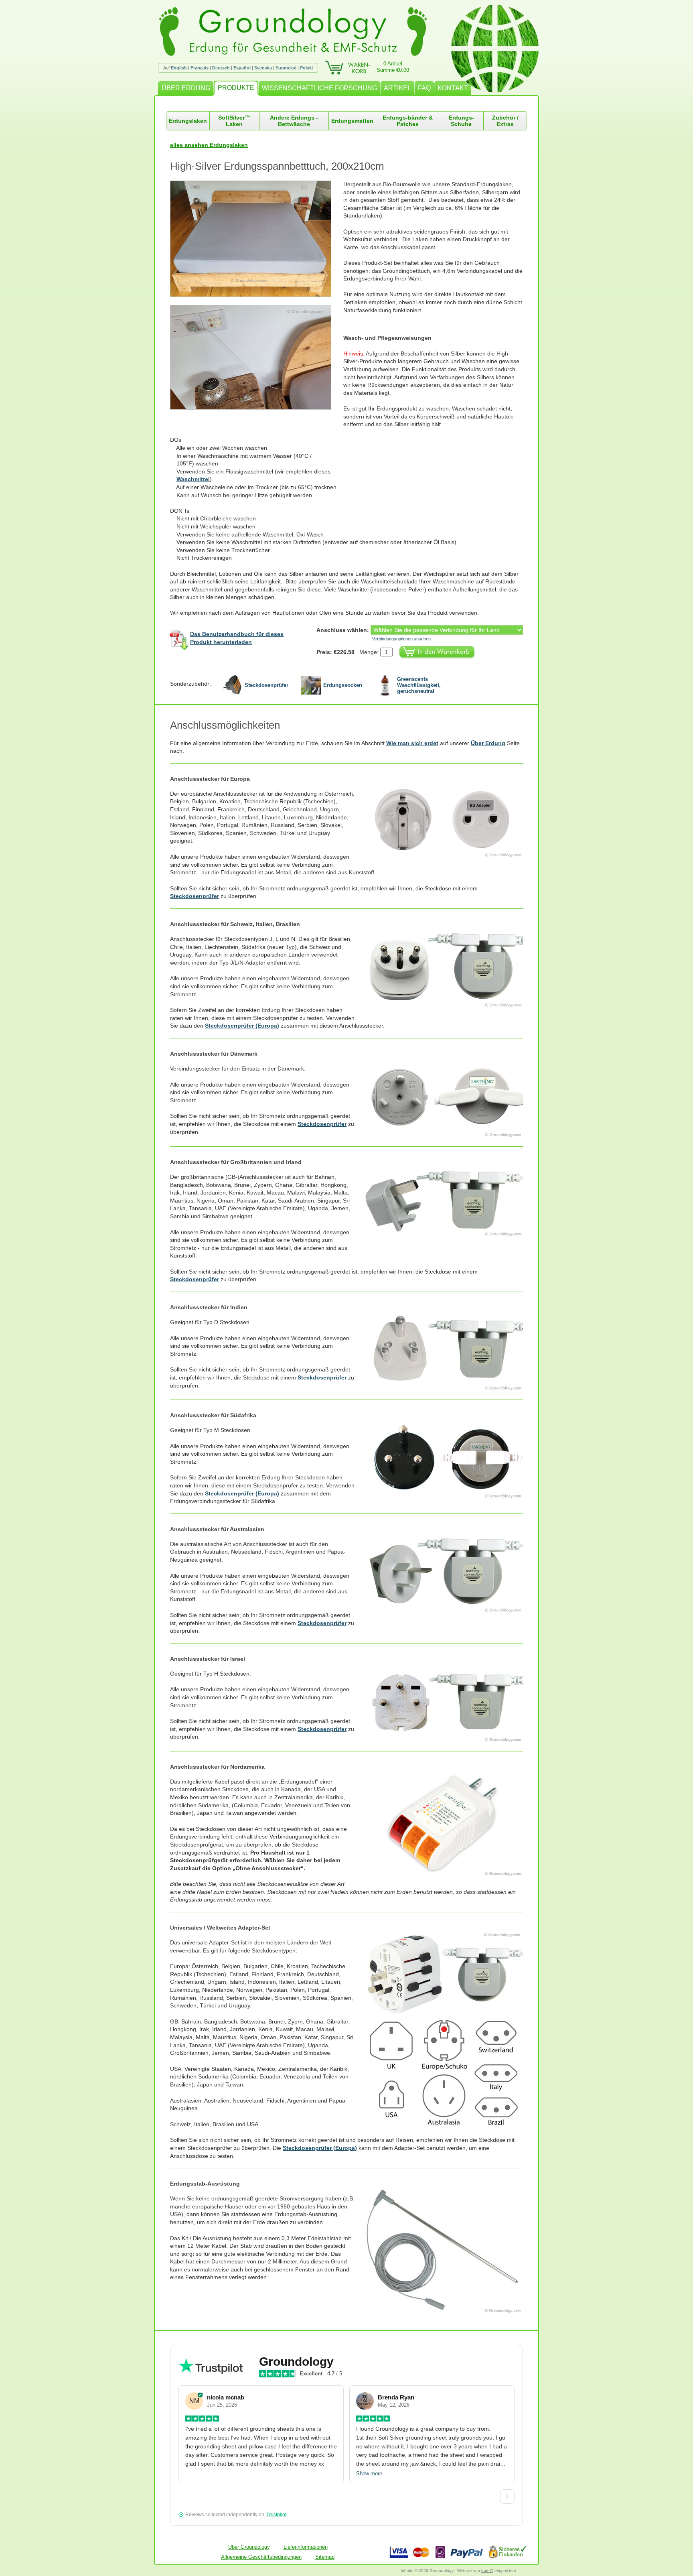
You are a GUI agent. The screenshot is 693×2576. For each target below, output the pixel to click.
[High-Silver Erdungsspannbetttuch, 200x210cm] (257, 239)
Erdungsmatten (352, 121)
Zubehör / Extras (505, 121)
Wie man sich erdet (412, 743)
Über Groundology (249, 2547)
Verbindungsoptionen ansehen (401, 639)
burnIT (487, 2571)
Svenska (263, 68)
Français (200, 68)
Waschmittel (193, 479)
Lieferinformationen (306, 2547)
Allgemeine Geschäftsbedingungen (261, 2557)
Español (242, 68)
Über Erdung (488, 743)
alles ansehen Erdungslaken (209, 145)
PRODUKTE (236, 88)
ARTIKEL (397, 88)
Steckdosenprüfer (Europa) (242, 1026)
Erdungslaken (188, 121)
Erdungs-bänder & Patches (408, 121)
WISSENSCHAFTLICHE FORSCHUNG (319, 88)
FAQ (424, 88)
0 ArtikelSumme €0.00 (393, 67)
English (179, 68)
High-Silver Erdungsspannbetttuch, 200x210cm (277, 166)
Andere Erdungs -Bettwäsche (294, 121)
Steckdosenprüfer (195, 896)
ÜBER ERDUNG (186, 88)
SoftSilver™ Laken (234, 121)
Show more (369, 2473)
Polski (306, 68)
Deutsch (221, 68)
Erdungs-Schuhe (461, 121)
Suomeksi (286, 68)
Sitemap (325, 2557)
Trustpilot (276, 2515)
